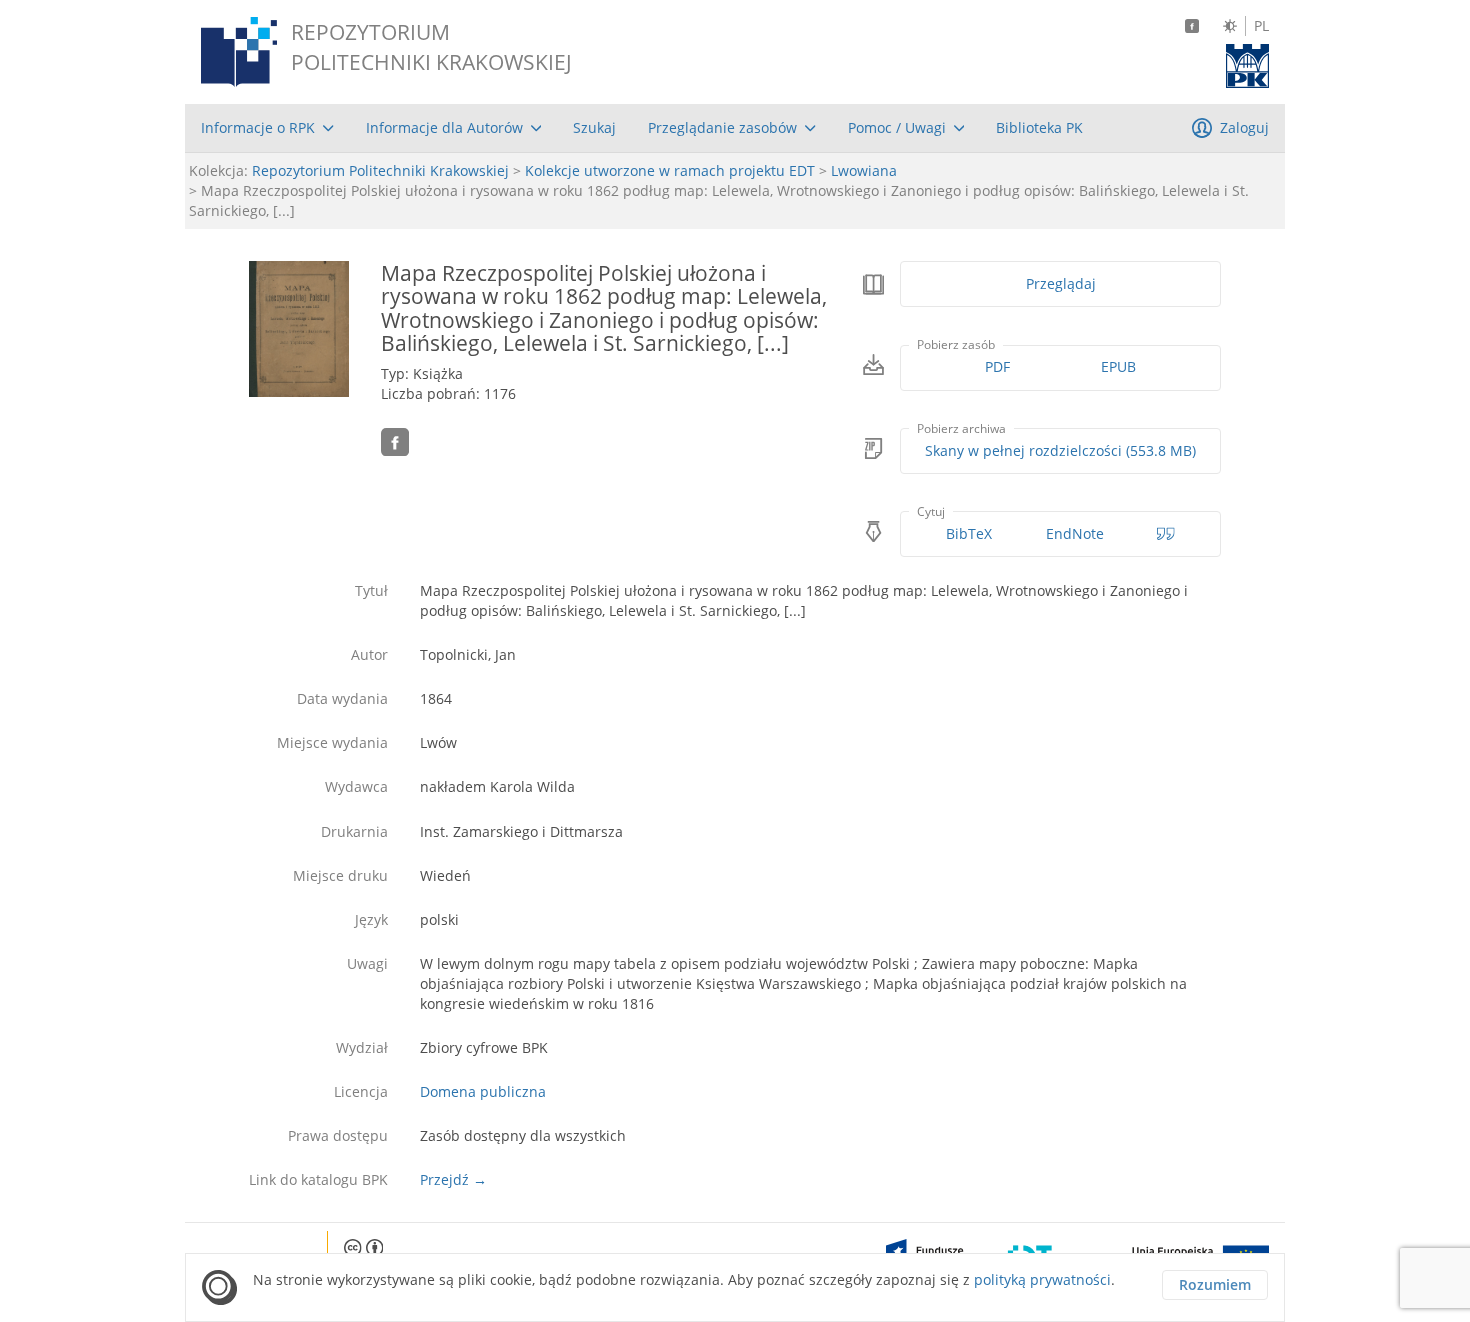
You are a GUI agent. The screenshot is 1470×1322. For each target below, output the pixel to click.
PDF (997, 366)
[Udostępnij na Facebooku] (395, 442)
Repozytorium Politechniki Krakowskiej (380, 170)
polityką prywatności (1042, 1279)
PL (1261, 26)
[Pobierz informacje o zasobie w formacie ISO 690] (1166, 534)
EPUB (1118, 366)
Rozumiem (1215, 1284)
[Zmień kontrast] (1230, 26)
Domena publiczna (483, 1091)
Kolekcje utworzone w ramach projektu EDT (670, 170)
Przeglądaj (1061, 283)
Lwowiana (864, 170)
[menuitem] (267, 128)
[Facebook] (1192, 26)
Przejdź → (453, 1179)
